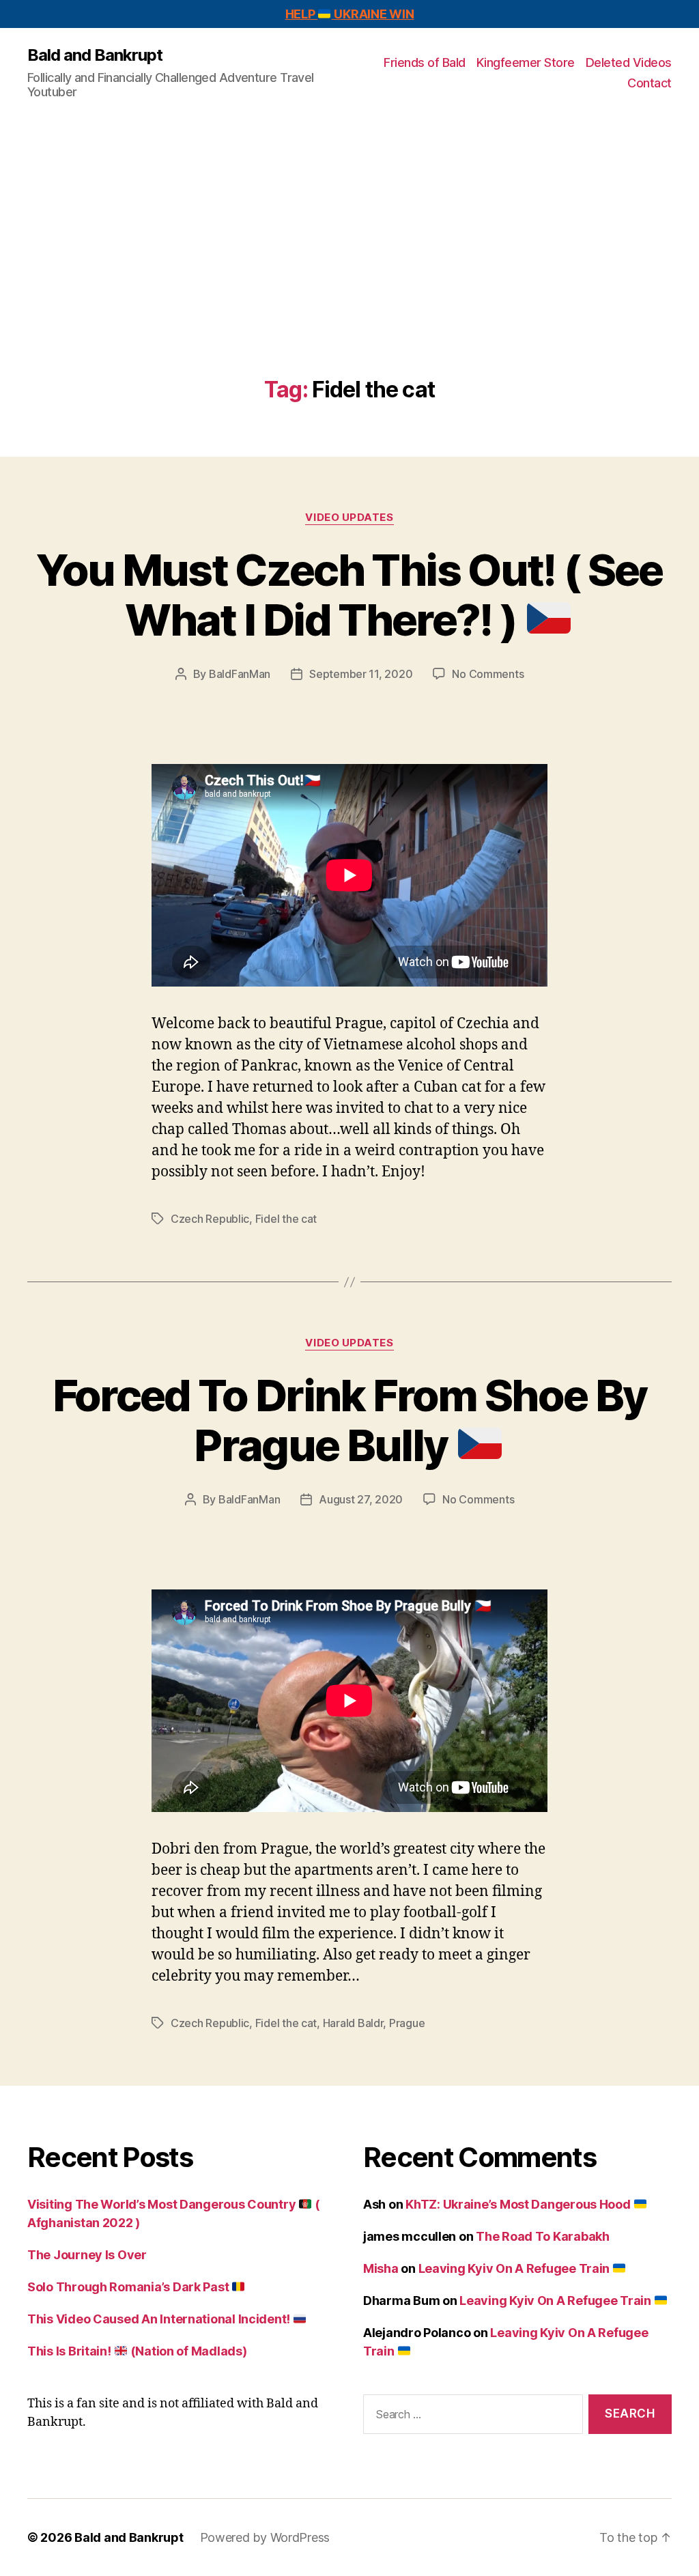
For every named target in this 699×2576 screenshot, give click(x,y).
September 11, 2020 (361, 674)
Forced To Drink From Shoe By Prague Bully (350, 1420)
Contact (650, 83)
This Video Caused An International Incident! (160, 2319)
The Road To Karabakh (543, 2236)
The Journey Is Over (87, 2255)
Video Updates (349, 518)
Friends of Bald (425, 62)
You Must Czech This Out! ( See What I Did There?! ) (349, 595)
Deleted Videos (629, 62)
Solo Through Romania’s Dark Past (129, 2287)
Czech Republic (210, 1219)
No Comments (488, 674)
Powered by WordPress (265, 2537)
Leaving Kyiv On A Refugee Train (515, 2268)
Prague (407, 2023)
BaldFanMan (240, 674)
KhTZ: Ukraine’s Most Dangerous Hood (519, 2204)
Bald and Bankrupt (95, 55)
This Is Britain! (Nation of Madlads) (137, 2351)
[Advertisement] (349, 275)
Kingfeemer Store (526, 62)
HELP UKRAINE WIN (350, 14)
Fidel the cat (286, 1219)
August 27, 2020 (361, 1499)
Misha (381, 2268)
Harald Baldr (353, 2023)
